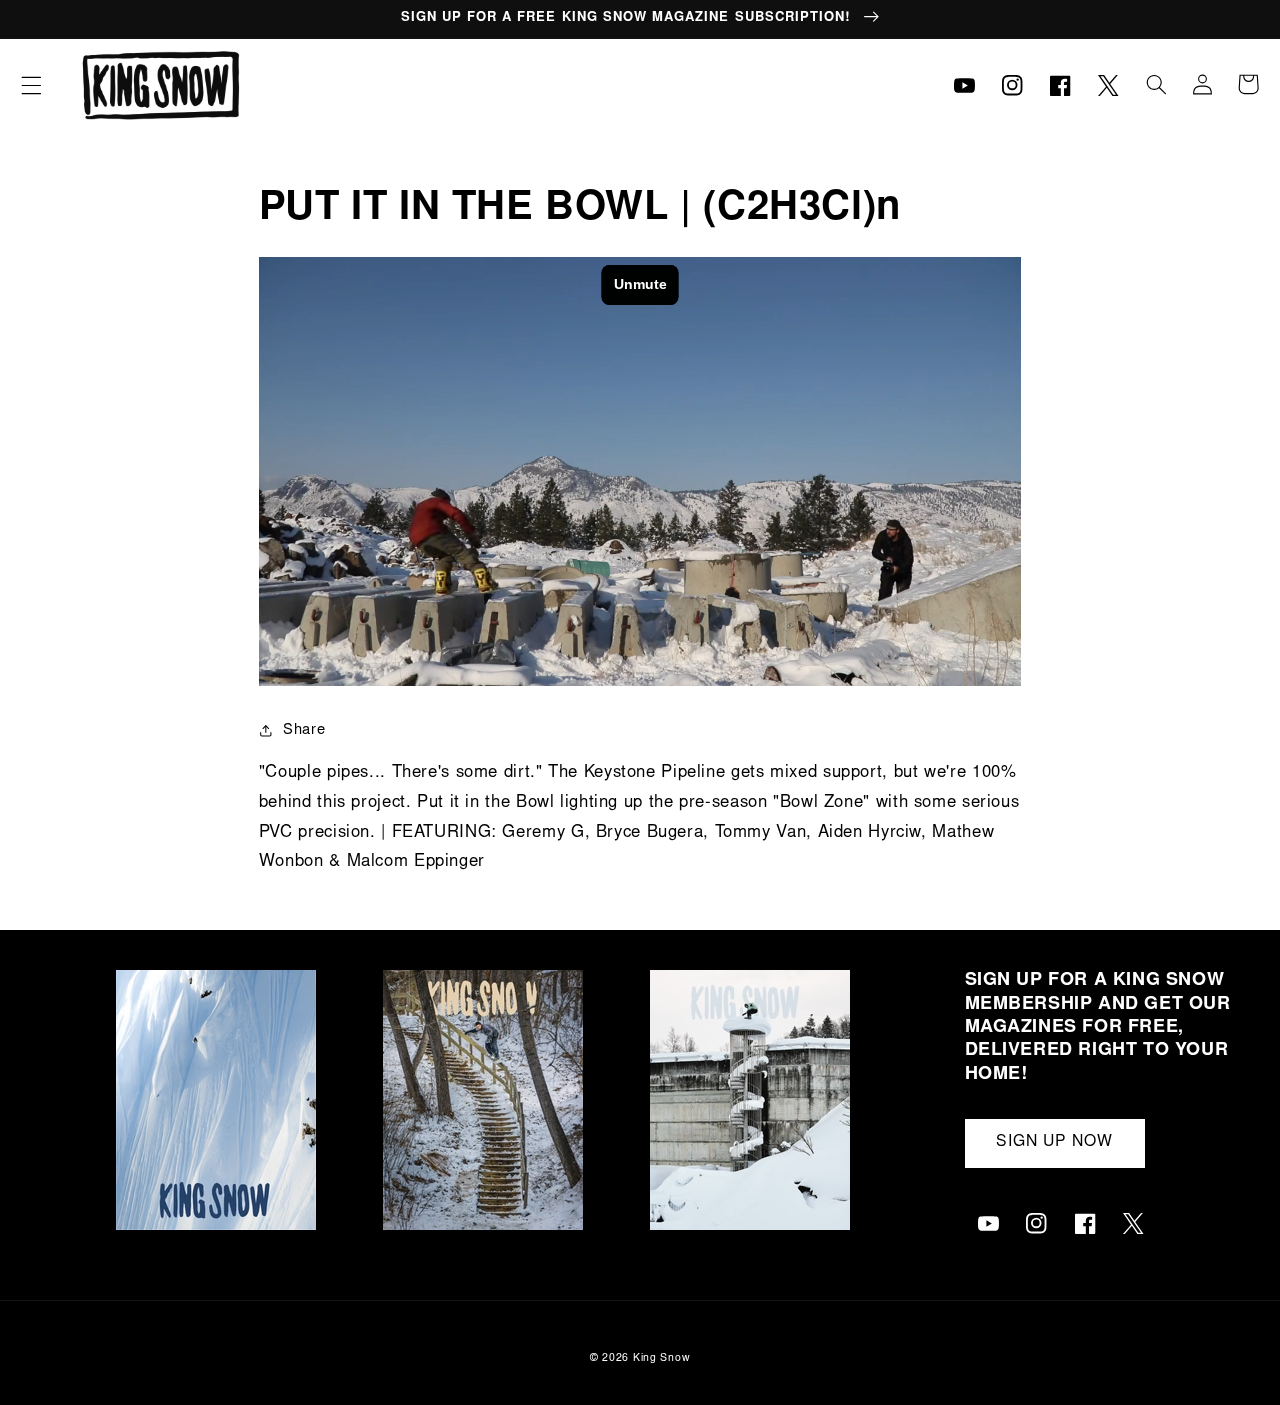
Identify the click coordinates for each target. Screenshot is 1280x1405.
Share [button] (304, 730)
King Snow (662, 1358)
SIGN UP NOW (1055, 1142)
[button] (31, 85)
